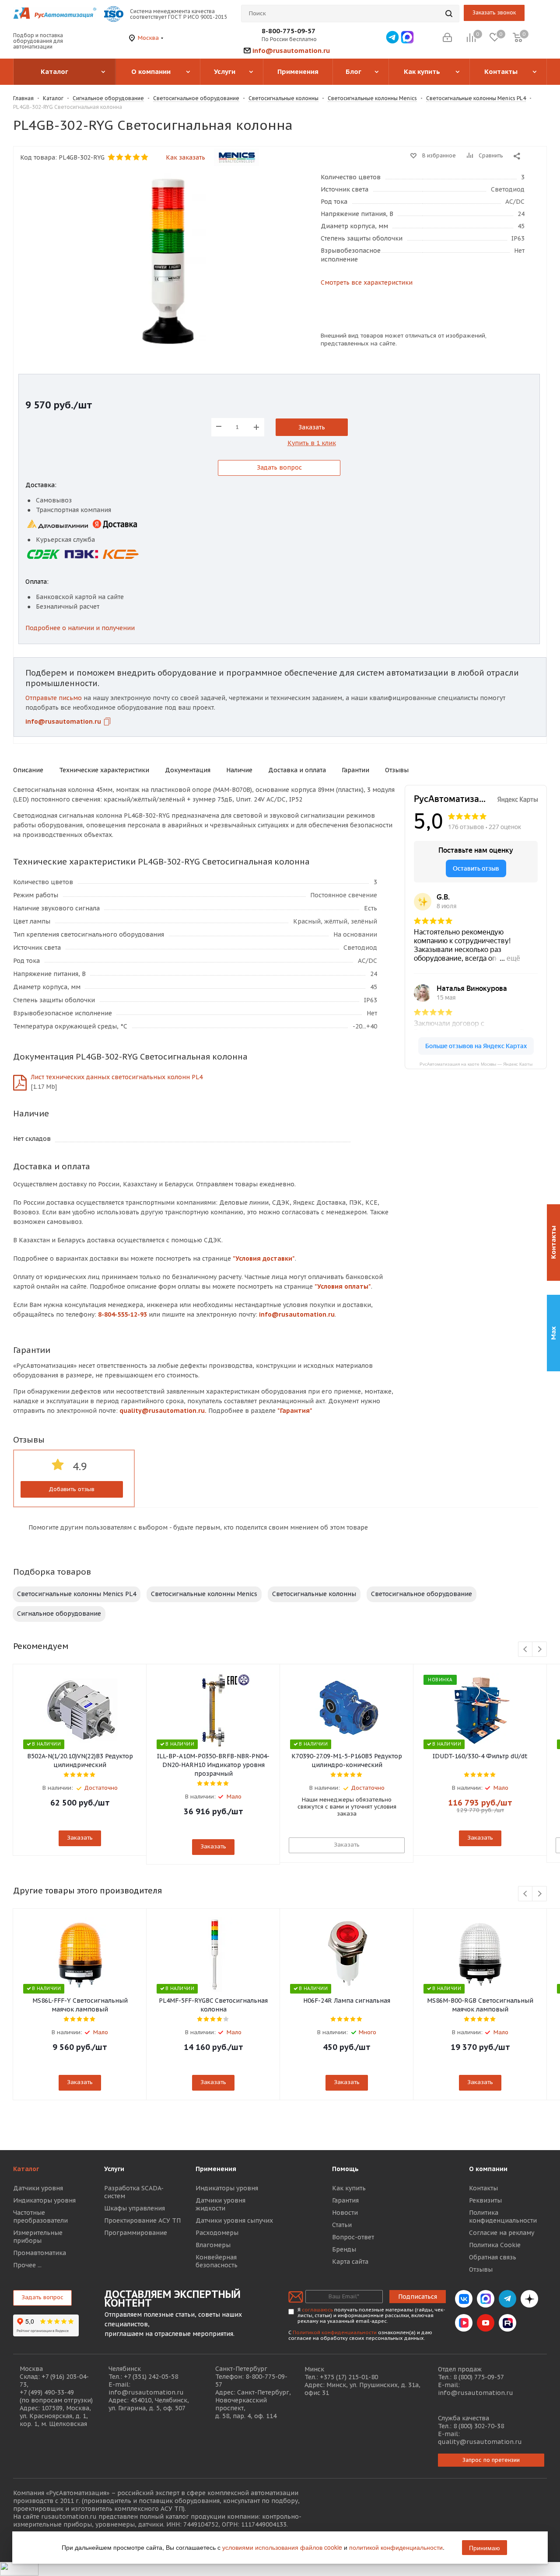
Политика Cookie (495, 2245)
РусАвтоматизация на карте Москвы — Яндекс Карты (476, 1064)
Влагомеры (213, 2245)
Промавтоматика (40, 2253)
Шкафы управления (135, 2208)
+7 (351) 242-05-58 (151, 2377)
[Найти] (449, 14)
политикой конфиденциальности (396, 2547)
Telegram (507, 2299)
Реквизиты (485, 2200)
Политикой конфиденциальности (335, 2332)
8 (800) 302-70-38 (479, 2426)
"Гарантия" (295, 1411)
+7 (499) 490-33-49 (47, 2392)
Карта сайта (350, 2262)
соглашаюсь (317, 2310)
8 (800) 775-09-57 (479, 2377)
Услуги (114, 2169)
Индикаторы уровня (44, 2200)
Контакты (483, 2188)
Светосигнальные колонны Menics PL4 (77, 1594)
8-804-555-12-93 (122, 1314)
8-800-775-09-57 (289, 31)
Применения (216, 2169)
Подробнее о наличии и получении (80, 628)
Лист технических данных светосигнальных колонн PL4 (117, 1077)
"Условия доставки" (264, 1258)
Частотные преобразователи (40, 2217)
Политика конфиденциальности (503, 2217)
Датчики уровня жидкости (220, 2204)
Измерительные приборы (38, 2237)
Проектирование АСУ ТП (142, 2220)
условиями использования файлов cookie (282, 2547)
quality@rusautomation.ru (480, 2442)
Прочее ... (27, 2265)
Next (540, 1650)
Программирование (136, 2233)
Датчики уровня (38, 2188)
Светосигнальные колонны (314, 1594)
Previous (526, 1650)
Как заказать (185, 157)
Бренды (344, 2249)
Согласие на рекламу (502, 2233)
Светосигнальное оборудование (422, 1594)
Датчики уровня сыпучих (234, 2220)
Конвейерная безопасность (217, 2261)
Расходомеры (217, 2233)
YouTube (486, 2323)
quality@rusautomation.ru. (163, 1411)
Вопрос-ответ (353, 2237)
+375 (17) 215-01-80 (349, 2377)
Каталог (26, 2169)
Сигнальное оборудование (59, 1614)
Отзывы (481, 2269)
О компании (488, 2169)
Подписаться (418, 2297)
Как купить (349, 2188)
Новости (345, 2213)
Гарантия (345, 2200)
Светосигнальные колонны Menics (204, 1594)
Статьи (342, 2225)
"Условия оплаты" (343, 1286)
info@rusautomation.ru (291, 51)
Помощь (345, 2169)
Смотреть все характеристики (367, 282)
